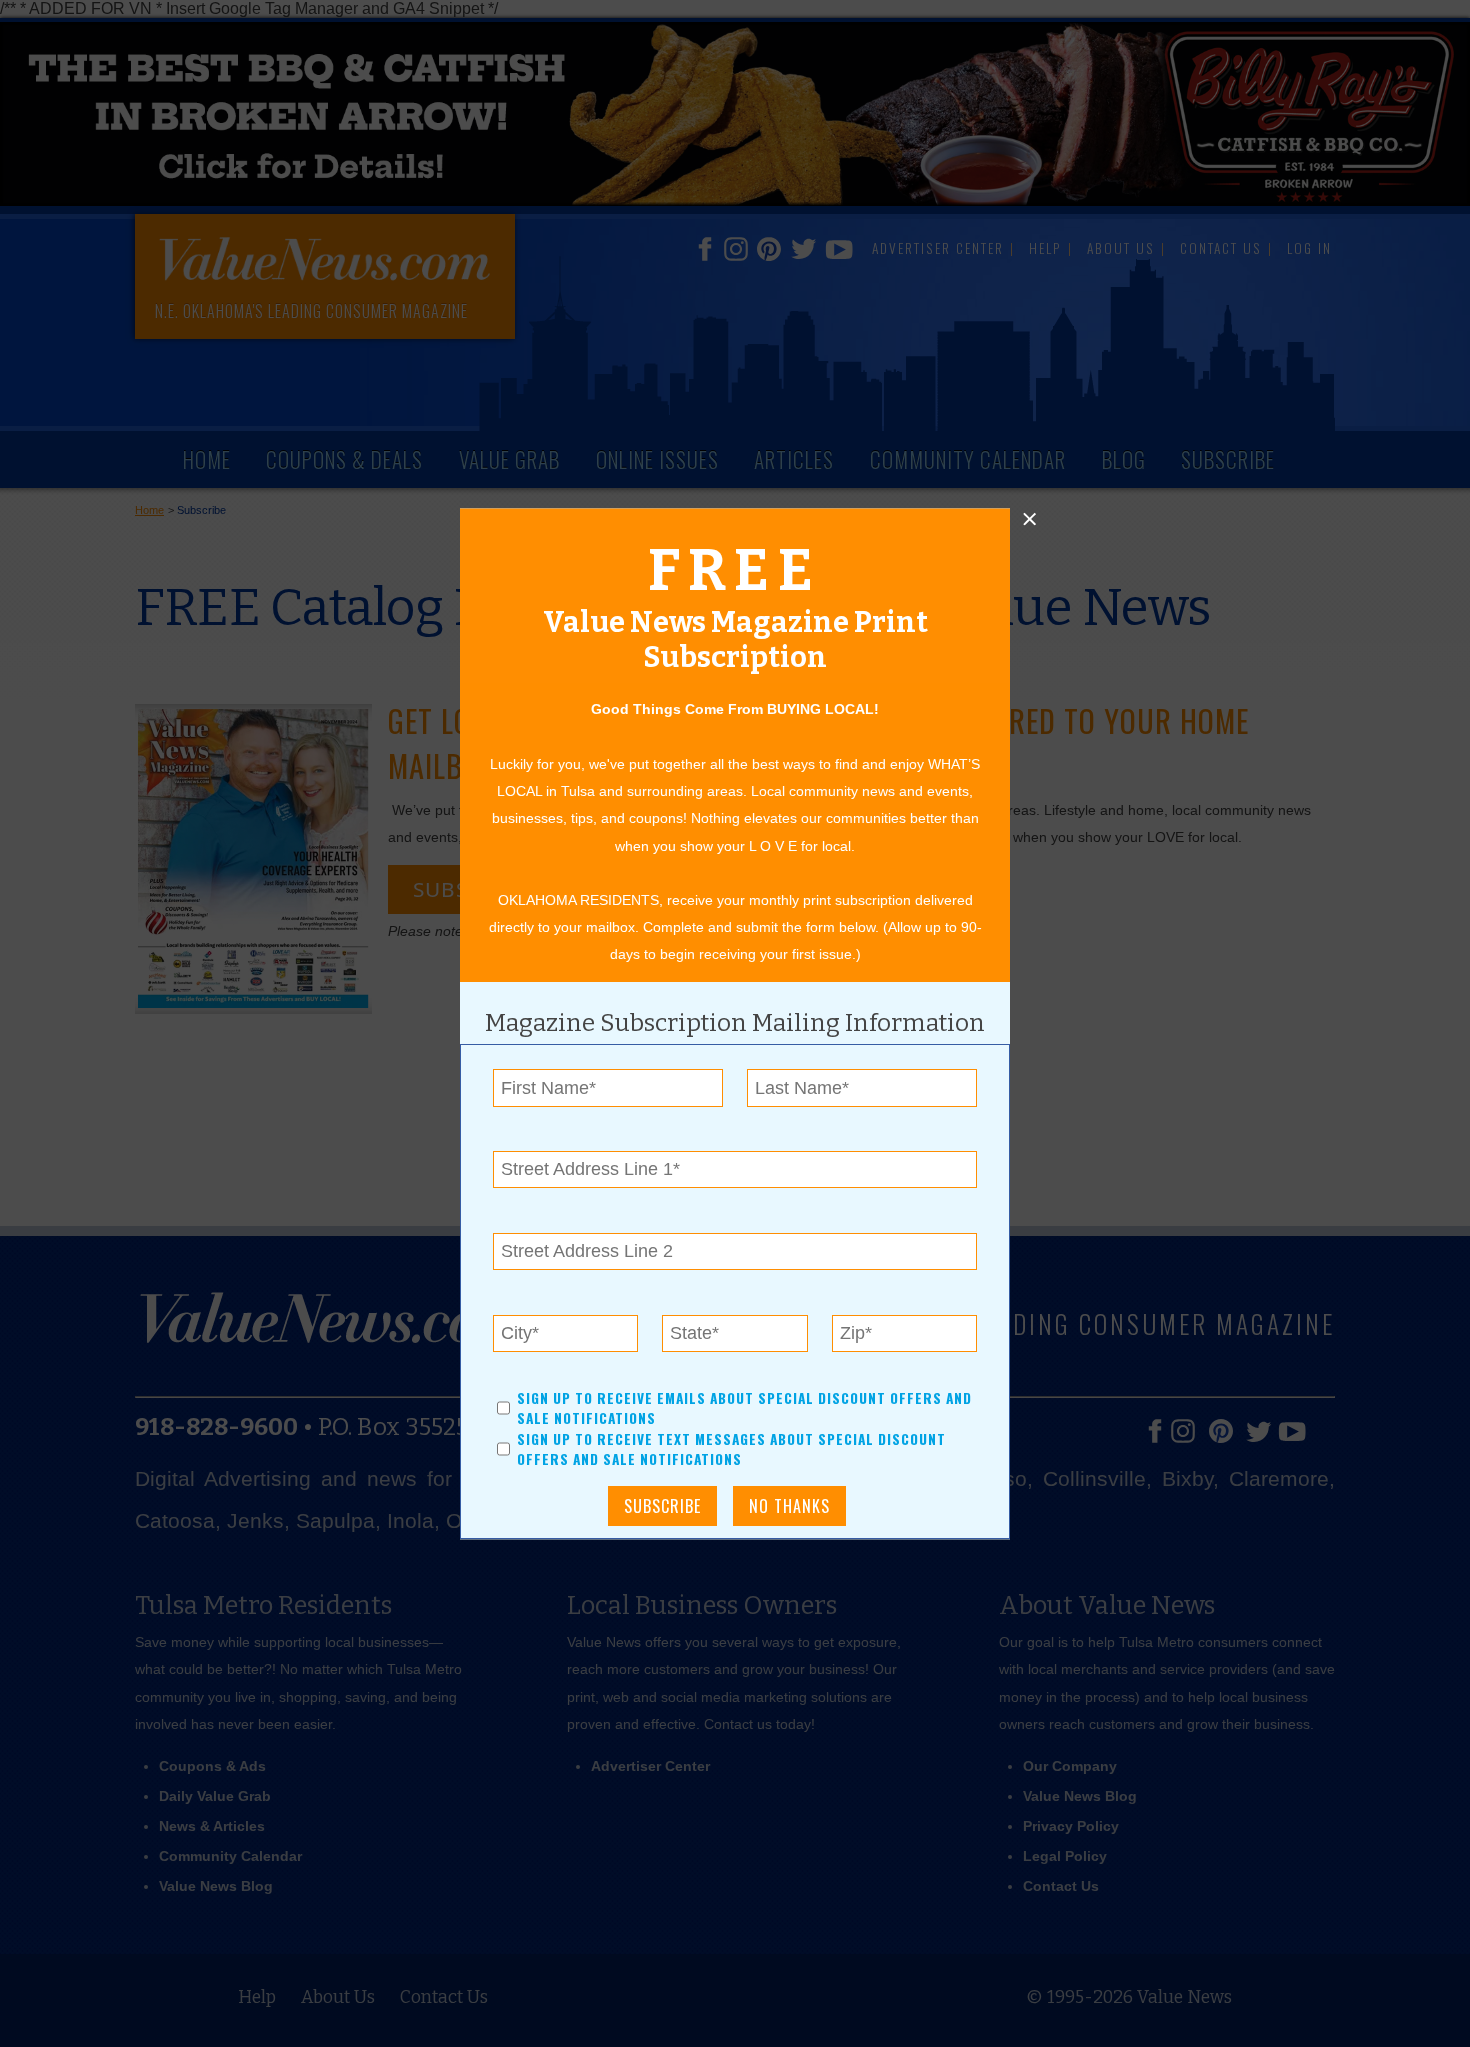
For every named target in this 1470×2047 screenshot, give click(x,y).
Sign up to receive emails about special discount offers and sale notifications (744, 1408)
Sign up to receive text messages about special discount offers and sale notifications (731, 1449)
